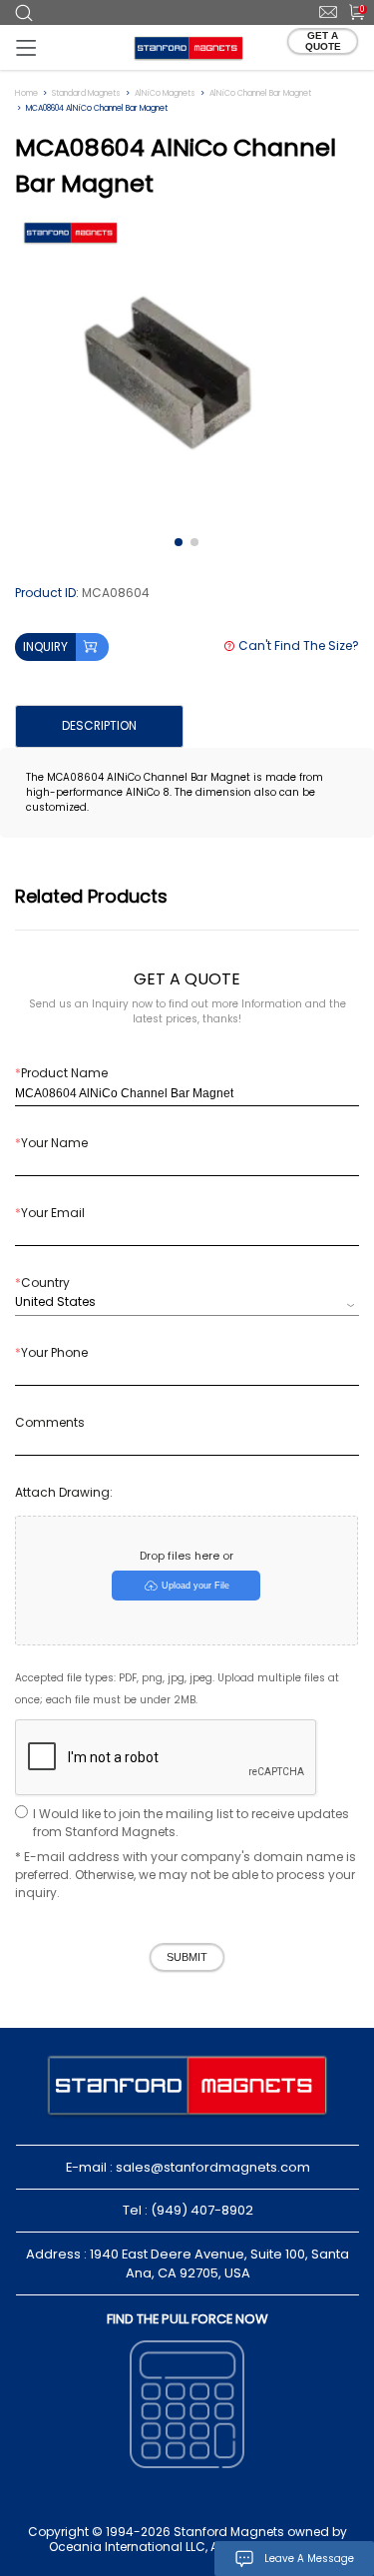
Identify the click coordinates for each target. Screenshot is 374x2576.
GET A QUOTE (323, 41)
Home (26, 93)
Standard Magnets (86, 93)
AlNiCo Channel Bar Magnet (260, 93)
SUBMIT (187, 1957)
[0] (350, 11)
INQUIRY (45, 646)
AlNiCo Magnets (165, 93)
